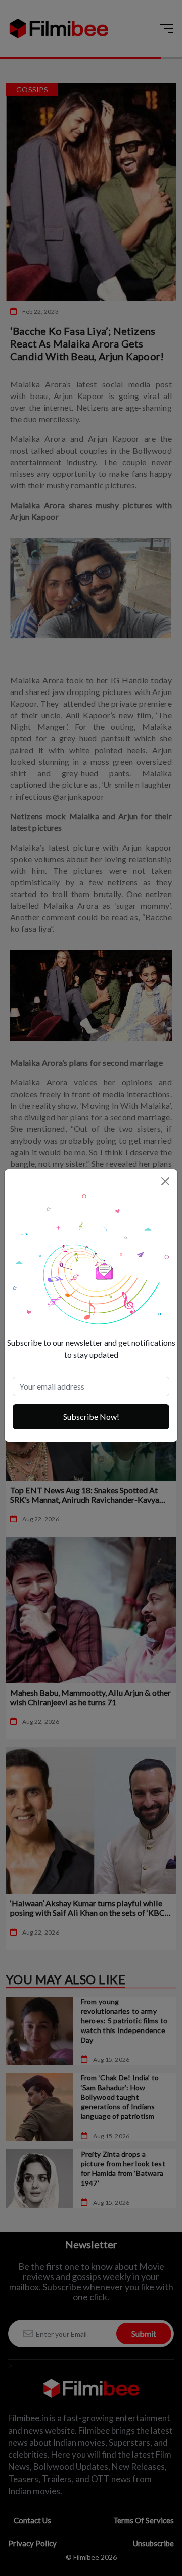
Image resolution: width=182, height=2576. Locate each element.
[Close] (165, 1181)
